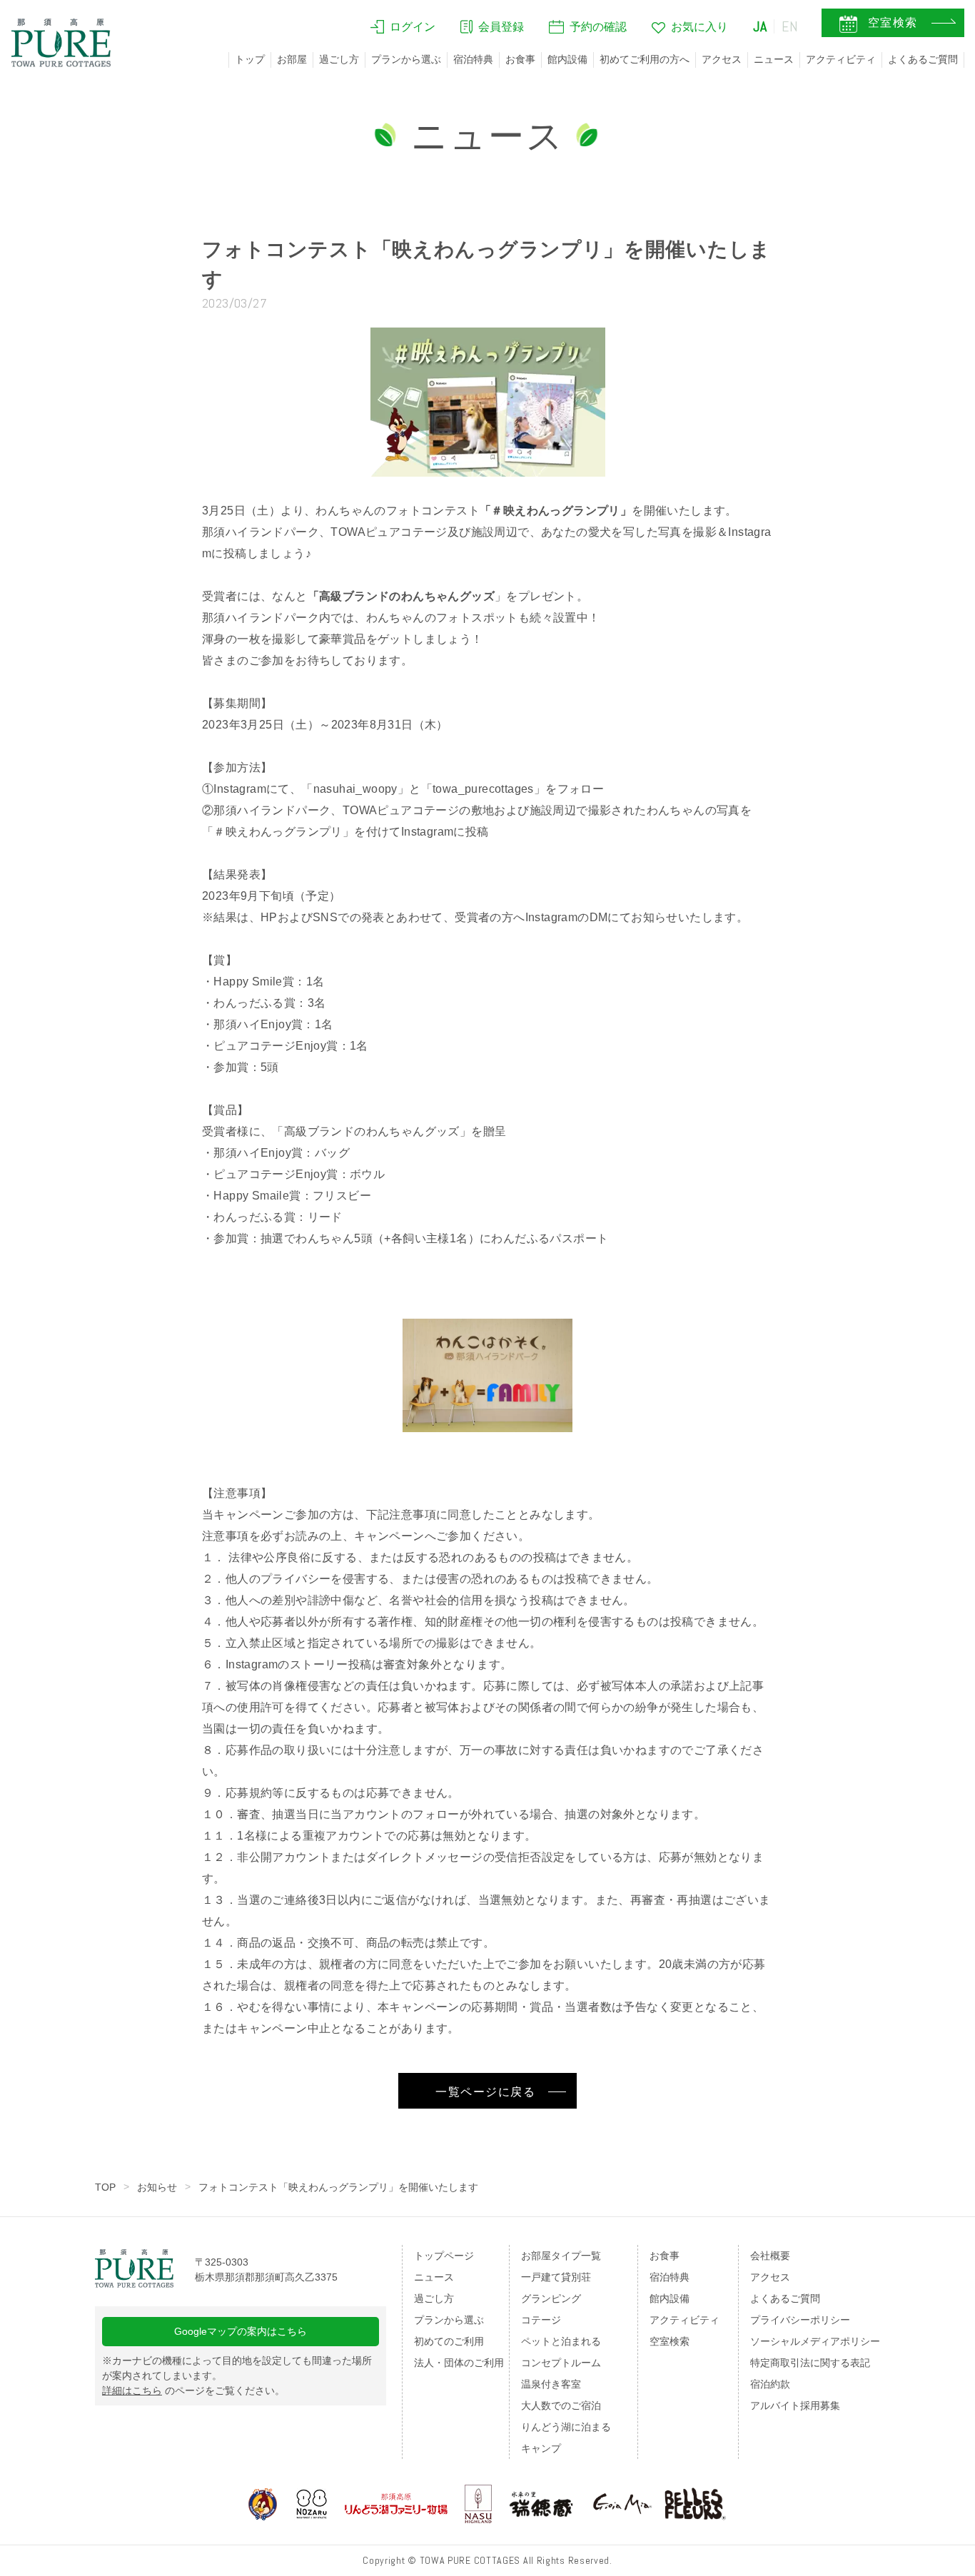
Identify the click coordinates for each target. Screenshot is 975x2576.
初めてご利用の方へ (645, 59)
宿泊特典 (473, 59)
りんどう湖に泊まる (566, 2427)
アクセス (722, 59)
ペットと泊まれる (561, 2341)
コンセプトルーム (561, 2363)
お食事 (520, 59)
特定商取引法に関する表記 (810, 2363)
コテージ (541, 2320)
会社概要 (770, 2256)
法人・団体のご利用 (459, 2363)
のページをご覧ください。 (193, 2390)
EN (790, 26)
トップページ (444, 2256)
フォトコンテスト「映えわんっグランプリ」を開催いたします (338, 2187)
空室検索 (670, 2341)
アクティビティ (841, 59)
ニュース (774, 59)
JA (760, 26)
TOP (105, 2187)
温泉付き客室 (551, 2384)
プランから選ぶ (406, 59)
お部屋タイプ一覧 (561, 2256)
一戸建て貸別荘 (556, 2277)
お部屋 (292, 59)
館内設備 (567, 59)
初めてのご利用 (449, 2341)
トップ (250, 59)
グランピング (551, 2298)
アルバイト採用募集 (795, 2405)
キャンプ (541, 2448)
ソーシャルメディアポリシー (815, 2341)
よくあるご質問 (923, 59)
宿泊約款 (770, 2384)
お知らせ (157, 2187)
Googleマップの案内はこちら (241, 2331)
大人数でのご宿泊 (561, 2405)
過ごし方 (339, 59)
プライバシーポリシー (800, 2320)
